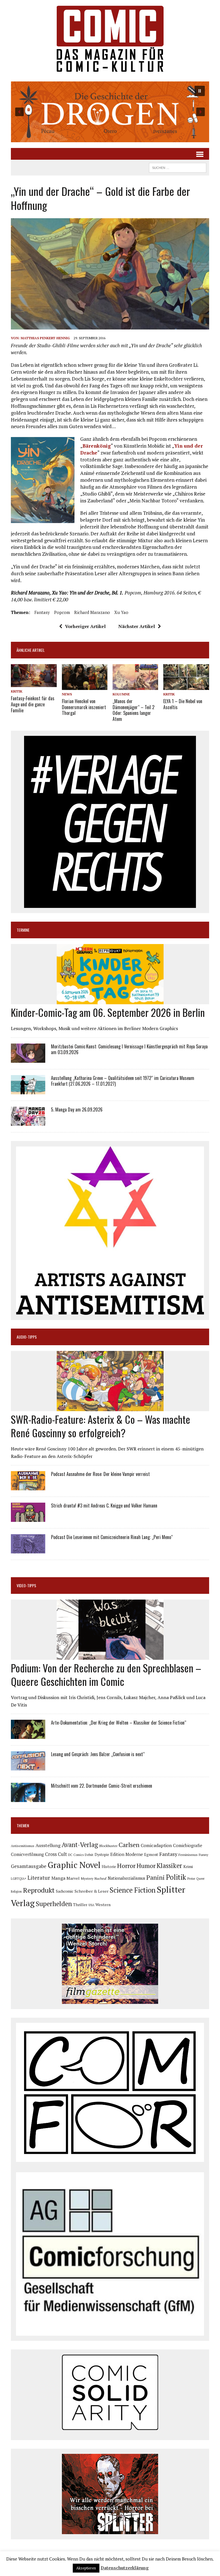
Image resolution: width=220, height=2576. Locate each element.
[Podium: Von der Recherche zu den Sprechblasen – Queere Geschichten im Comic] (110, 1656)
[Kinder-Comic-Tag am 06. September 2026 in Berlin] (110, 1001)
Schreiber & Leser (92, 1891)
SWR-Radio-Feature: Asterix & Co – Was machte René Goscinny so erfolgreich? (101, 1426)
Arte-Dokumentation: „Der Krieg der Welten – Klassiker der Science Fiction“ (119, 1723)
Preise (191, 1879)
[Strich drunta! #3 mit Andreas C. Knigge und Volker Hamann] (28, 1518)
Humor (146, 1866)
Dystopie (102, 1855)
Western (103, 1905)
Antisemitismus (23, 1846)
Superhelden (54, 1904)
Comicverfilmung (27, 1854)
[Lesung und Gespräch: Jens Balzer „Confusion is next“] (28, 1767)
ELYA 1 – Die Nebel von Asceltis (183, 704)
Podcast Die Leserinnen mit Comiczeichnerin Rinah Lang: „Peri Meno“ (112, 1537)
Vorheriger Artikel (85, 626)
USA (91, 1905)
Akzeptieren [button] (86, 2568)
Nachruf (101, 1878)
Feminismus (188, 1855)
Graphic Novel (74, 1865)
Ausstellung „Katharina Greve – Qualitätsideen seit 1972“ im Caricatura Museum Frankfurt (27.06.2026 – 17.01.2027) (123, 1081)
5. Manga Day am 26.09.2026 (77, 1109)
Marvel (73, 1878)
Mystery (87, 1878)
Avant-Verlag (80, 1845)
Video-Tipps (26, 1585)
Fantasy (42, 612)
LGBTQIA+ (19, 1879)
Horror (126, 1866)
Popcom (62, 612)
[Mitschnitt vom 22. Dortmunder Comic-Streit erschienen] (28, 1798)
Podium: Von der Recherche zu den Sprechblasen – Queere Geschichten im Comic (106, 1674)
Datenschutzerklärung (125, 2568)
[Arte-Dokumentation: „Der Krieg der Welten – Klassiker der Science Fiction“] (28, 1735)
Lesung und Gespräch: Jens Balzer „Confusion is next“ (98, 1754)
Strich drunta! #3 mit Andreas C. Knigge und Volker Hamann (104, 1506)
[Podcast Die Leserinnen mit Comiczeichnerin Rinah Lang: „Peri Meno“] (28, 1550)
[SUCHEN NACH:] (178, 167)
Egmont (151, 1855)
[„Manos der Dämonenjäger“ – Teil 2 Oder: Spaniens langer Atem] (135, 686)
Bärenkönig (97, 446)
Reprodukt (39, 1890)
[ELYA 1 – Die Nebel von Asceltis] (186, 686)
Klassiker (169, 1866)
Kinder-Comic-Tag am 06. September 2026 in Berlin (108, 1012)
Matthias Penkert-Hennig (45, 338)
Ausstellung (48, 1845)
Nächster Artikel (137, 626)
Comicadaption (156, 1845)
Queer (200, 1879)
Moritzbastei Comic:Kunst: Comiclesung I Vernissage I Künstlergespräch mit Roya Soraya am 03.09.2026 (129, 1049)
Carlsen (129, 1845)
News (67, 694)
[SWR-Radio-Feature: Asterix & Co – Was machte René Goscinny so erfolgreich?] (110, 1407)
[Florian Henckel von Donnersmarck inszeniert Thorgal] (85, 686)
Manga (58, 1878)
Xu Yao (121, 612)
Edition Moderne (127, 1854)
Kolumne (121, 694)
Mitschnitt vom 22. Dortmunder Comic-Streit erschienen (102, 1786)
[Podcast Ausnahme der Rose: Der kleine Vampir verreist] (28, 1487)
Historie (109, 1867)
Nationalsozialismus (126, 1878)
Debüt (89, 1855)
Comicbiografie (188, 1845)
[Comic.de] (110, 39)
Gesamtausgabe (29, 1866)
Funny (204, 1855)
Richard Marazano (92, 612)
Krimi (188, 1866)
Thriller (80, 1905)
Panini (156, 1877)
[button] (110, 112)
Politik (176, 1877)
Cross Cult (56, 1854)
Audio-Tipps (27, 1337)
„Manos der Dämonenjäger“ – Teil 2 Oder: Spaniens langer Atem (133, 710)
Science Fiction (133, 1890)
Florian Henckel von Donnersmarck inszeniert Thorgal (84, 707)
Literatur (39, 1878)
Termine (23, 930)
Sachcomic (65, 1891)
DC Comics (76, 1855)
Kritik (17, 691)
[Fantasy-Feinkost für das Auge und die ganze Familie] (34, 683)
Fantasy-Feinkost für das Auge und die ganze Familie (33, 704)
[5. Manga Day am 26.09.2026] (28, 1122)
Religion (16, 1891)
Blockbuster (108, 1846)
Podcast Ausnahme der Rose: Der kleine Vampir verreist (100, 1474)
